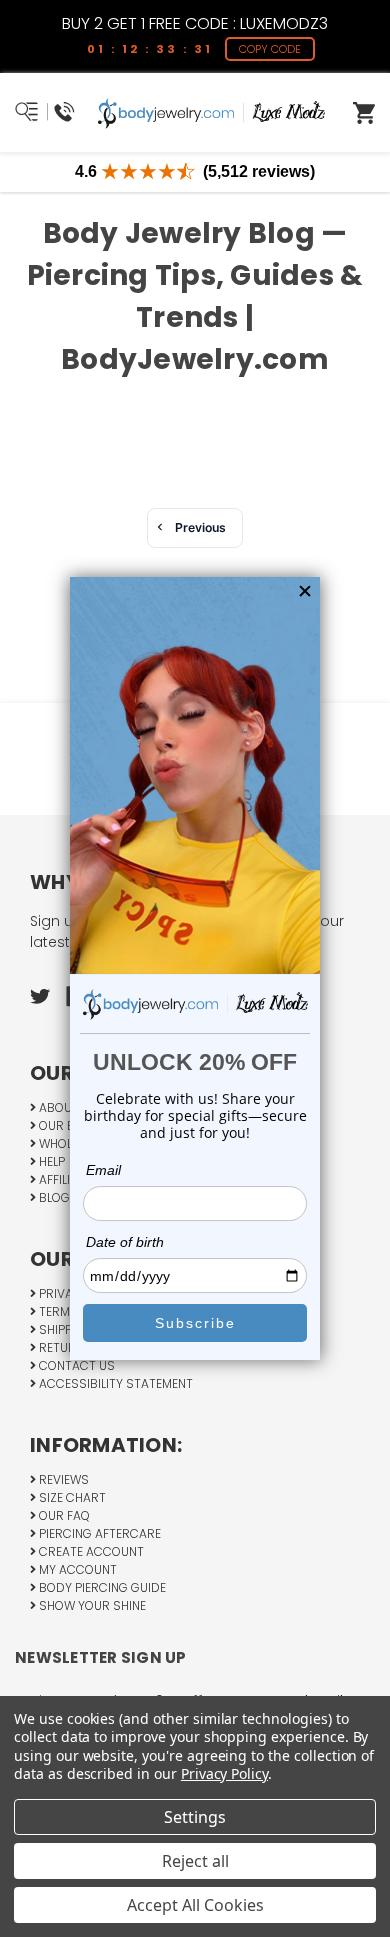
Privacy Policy (224, 1773)
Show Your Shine (91, 1605)
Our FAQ (63, 1515)
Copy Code (272, 49)
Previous (200, 527)
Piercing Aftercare (98, 1533)
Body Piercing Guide (101, 1587)
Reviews (62, 1479)
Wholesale (70, 1143)
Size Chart (71, 1497)
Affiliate (63, 1179)
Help (50, 1161)
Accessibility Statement (114, 1383)
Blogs (57, 1197)
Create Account (90, 1551)
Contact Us (75, 1365)
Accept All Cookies (195, 1905)
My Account (76, 1569)
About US (67, 1107)
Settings (195, 1817)
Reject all (195, 1861)
